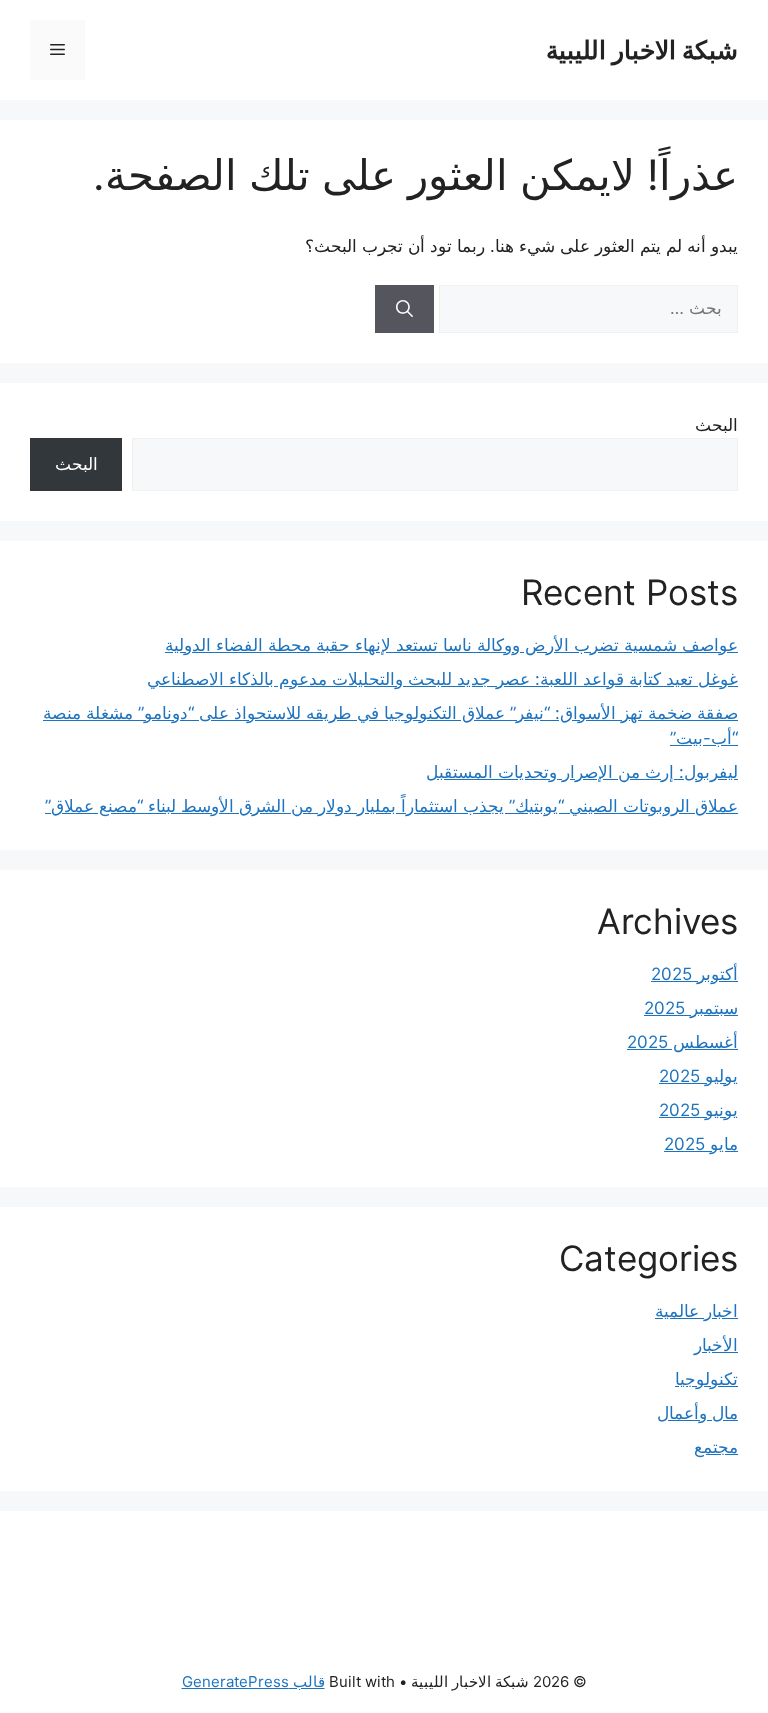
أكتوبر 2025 (694, 974)
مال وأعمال (697, 1413)
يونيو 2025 (698, 1110)
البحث (716, 425)
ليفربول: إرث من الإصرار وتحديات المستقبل (582, 772)
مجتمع (716, 1447)
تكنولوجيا (706, 1379)
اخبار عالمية (696, 1311)
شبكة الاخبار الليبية (642, 50)
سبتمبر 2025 (691, 1008)
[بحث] (404, 309)
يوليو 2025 (698, 1076)
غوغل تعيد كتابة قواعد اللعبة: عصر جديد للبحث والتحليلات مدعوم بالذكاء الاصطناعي (442, 679)
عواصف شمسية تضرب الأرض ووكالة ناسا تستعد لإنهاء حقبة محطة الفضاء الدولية (451, 645)
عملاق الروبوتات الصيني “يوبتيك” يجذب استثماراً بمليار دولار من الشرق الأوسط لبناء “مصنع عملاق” (391, 806)
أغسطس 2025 (682, 1042)
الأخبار (716, 1345)
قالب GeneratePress (253, 1681)
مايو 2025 (701, 1144)
